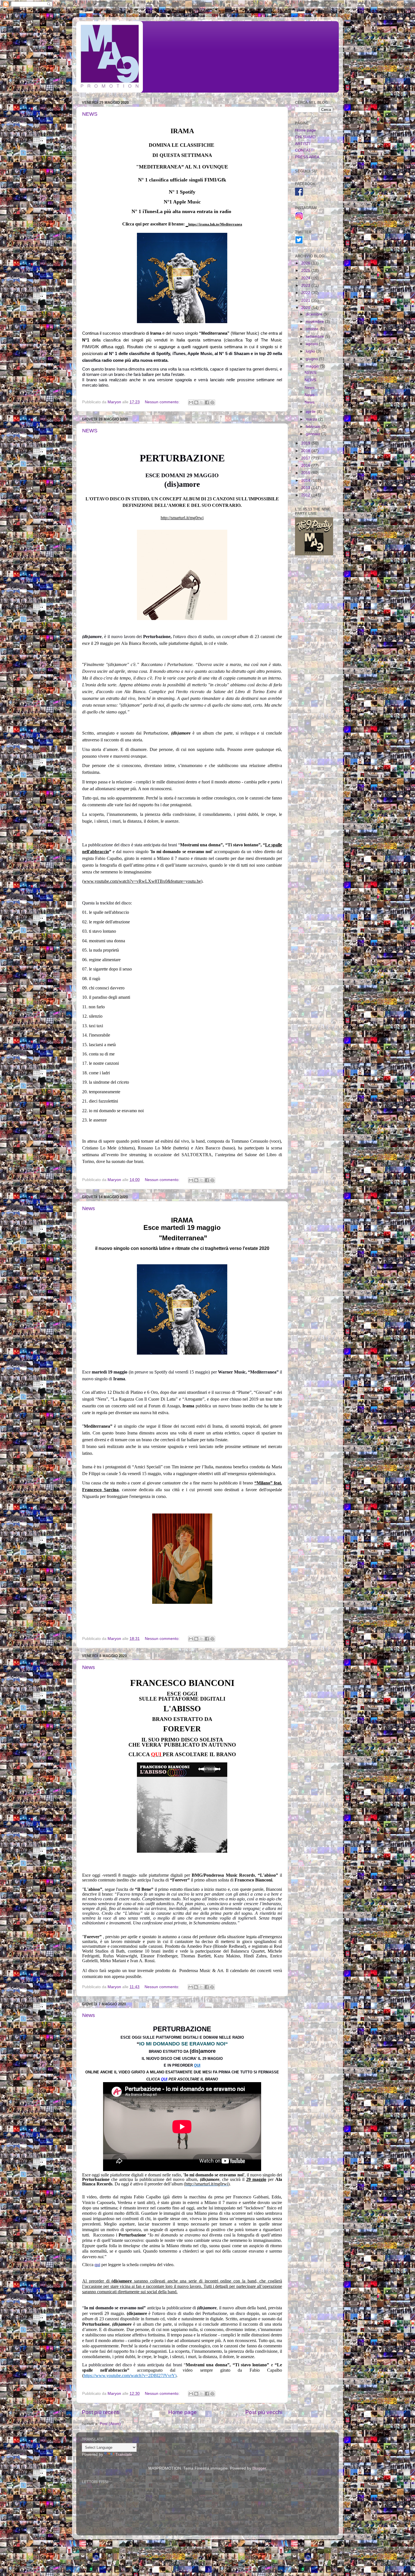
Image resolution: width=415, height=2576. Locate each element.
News (89, 1208)
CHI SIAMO (305, 137)
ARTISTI (303, 144)
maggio (313, 366)
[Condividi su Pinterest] (212, 402)
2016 (306, 466)
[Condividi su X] (202, 402)
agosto (312, 344)
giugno (312, 359)
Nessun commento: (163, 402)
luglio (311, 351)
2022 (306, 293)
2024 (306, 278)
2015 (306, 473)
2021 (306, 300)
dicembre (315, 314)
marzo (312, 419)
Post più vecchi (264, 2412)
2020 (306, 308)
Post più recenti (101, 2412)
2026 (306, 263)
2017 (306, 458)
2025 (306, 270)
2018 (306, 451)
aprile (311, 412)
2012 (306, 495)
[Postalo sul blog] (196, 402)
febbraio (314, 427)
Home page (183, 2412)
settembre (315, 337)
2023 (306, 285)
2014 (306, 480)
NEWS (90, 114)
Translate (124, 2455)
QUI (197, 2065)
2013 (306, 488)
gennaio (314, 434)
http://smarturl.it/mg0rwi (182, 518)
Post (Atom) (110, 2424)
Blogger (259, 2468)
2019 (306, 443)
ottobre (313, 329)
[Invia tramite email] (191, 402)
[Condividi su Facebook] (207, 402)
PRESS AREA (307, 157)
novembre (315, 322)
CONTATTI (305, 150)
